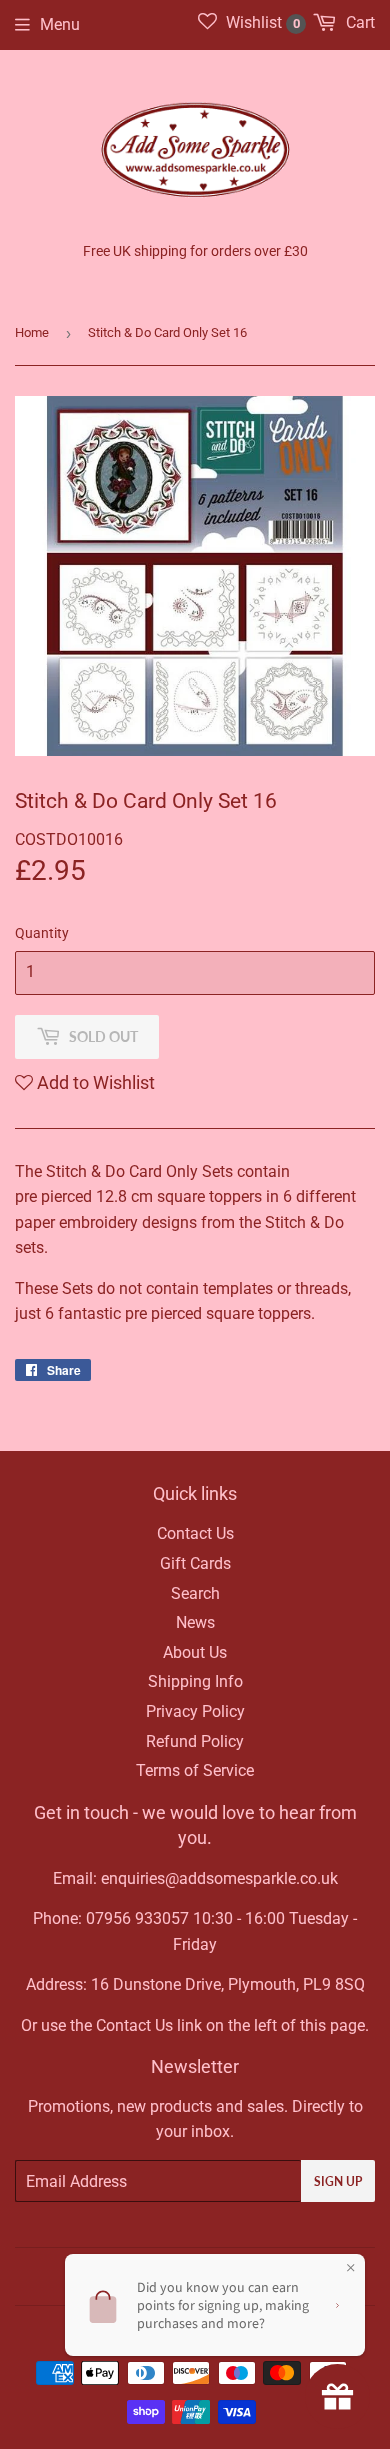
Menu (60, 24)
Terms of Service (195, 1770)
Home (32, 332)
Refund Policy (195, 1741)
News (195, 1622)
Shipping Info (195, 1681)
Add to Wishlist (94, 1082)
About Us (195, 1652)
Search (195, 1593)
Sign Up (338, 2181)
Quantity (42, 933)
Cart (358, 22)
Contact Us (195, 1533)
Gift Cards (195, 1563)
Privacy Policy (195, 1711)
